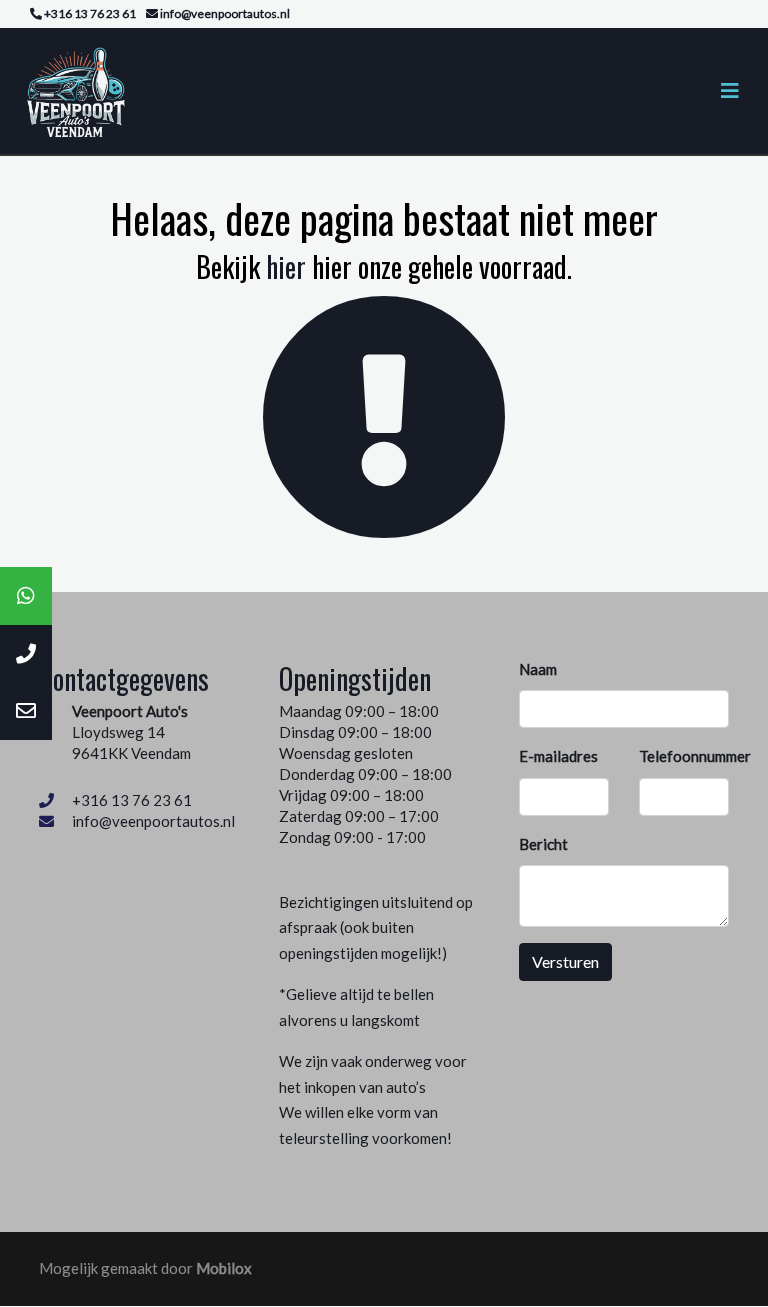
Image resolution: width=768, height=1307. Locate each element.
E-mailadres (558, 756)
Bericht (543, 844)
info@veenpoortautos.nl (153, 821)
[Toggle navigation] (730, 90)
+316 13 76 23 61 (132, 800)
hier (286, 266)
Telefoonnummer (695, 756)
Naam (538, 669)
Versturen (565, 961)
